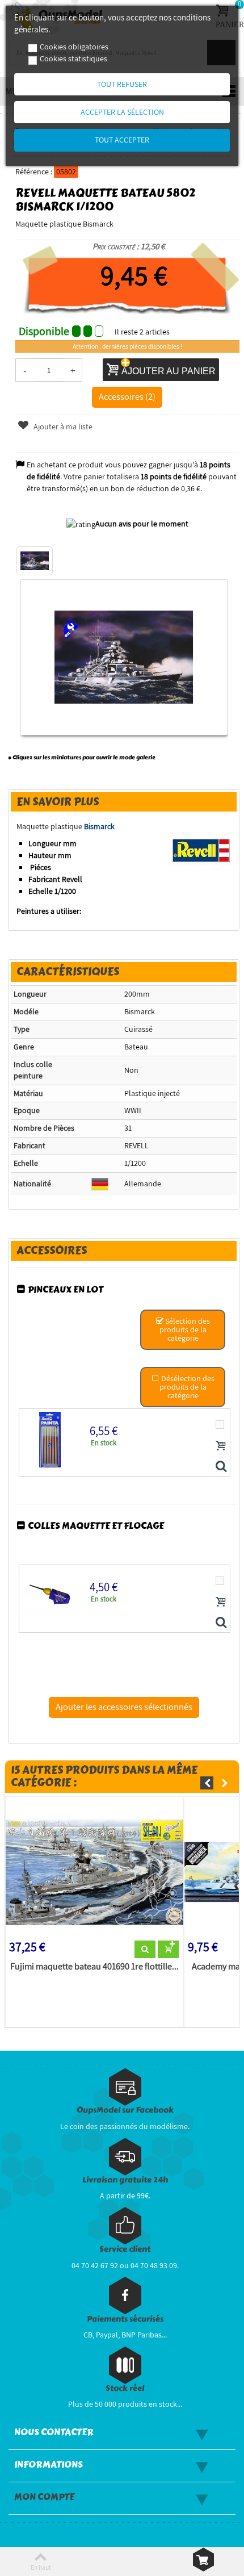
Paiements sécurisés (125, 2319)
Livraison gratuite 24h (125, 2180)
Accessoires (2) (127, 396)
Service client (125, 2249)
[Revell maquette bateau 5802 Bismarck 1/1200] (35, 561)
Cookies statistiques (73, 58)
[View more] (145, 1950)
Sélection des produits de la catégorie (185, 1329)
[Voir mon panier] (203, 2560)
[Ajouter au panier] (221, 1445)
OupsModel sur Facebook (125, 2110)
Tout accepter (122, 140)
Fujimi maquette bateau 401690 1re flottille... (94, 1967)
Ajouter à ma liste (62, 426)
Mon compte (44, 2497)
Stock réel (125, 2388)
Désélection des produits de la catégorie (187, 1387)
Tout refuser (122, 84)
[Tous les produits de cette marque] (201, 850)
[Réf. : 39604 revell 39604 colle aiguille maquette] (221, 1623)
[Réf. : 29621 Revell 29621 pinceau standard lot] (221, 1467)
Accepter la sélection (122, 112)
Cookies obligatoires (74, 47)
